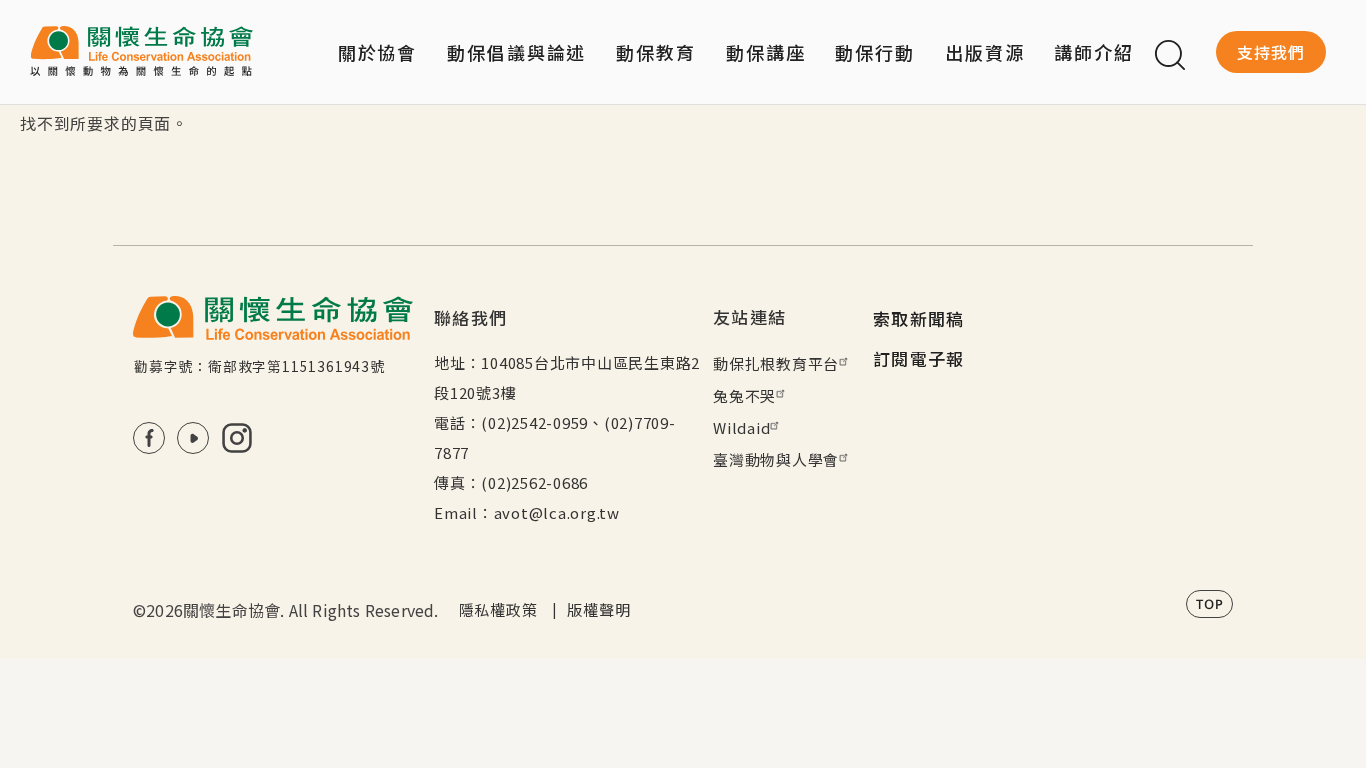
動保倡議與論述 (516, 52)
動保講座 (766, 52)
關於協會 (378, 52)
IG (237, 438)
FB (149, 438)
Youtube (193, 438)
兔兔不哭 (744, 395)
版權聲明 (598, 609)
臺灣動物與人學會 (776, 459)
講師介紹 (1094, 52)
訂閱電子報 (919, 358)
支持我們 (1271, 52)
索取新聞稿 (919, 318)
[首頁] (141, 52)
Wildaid (741, 427)
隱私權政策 (498, 609)
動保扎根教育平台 (776, 363)
